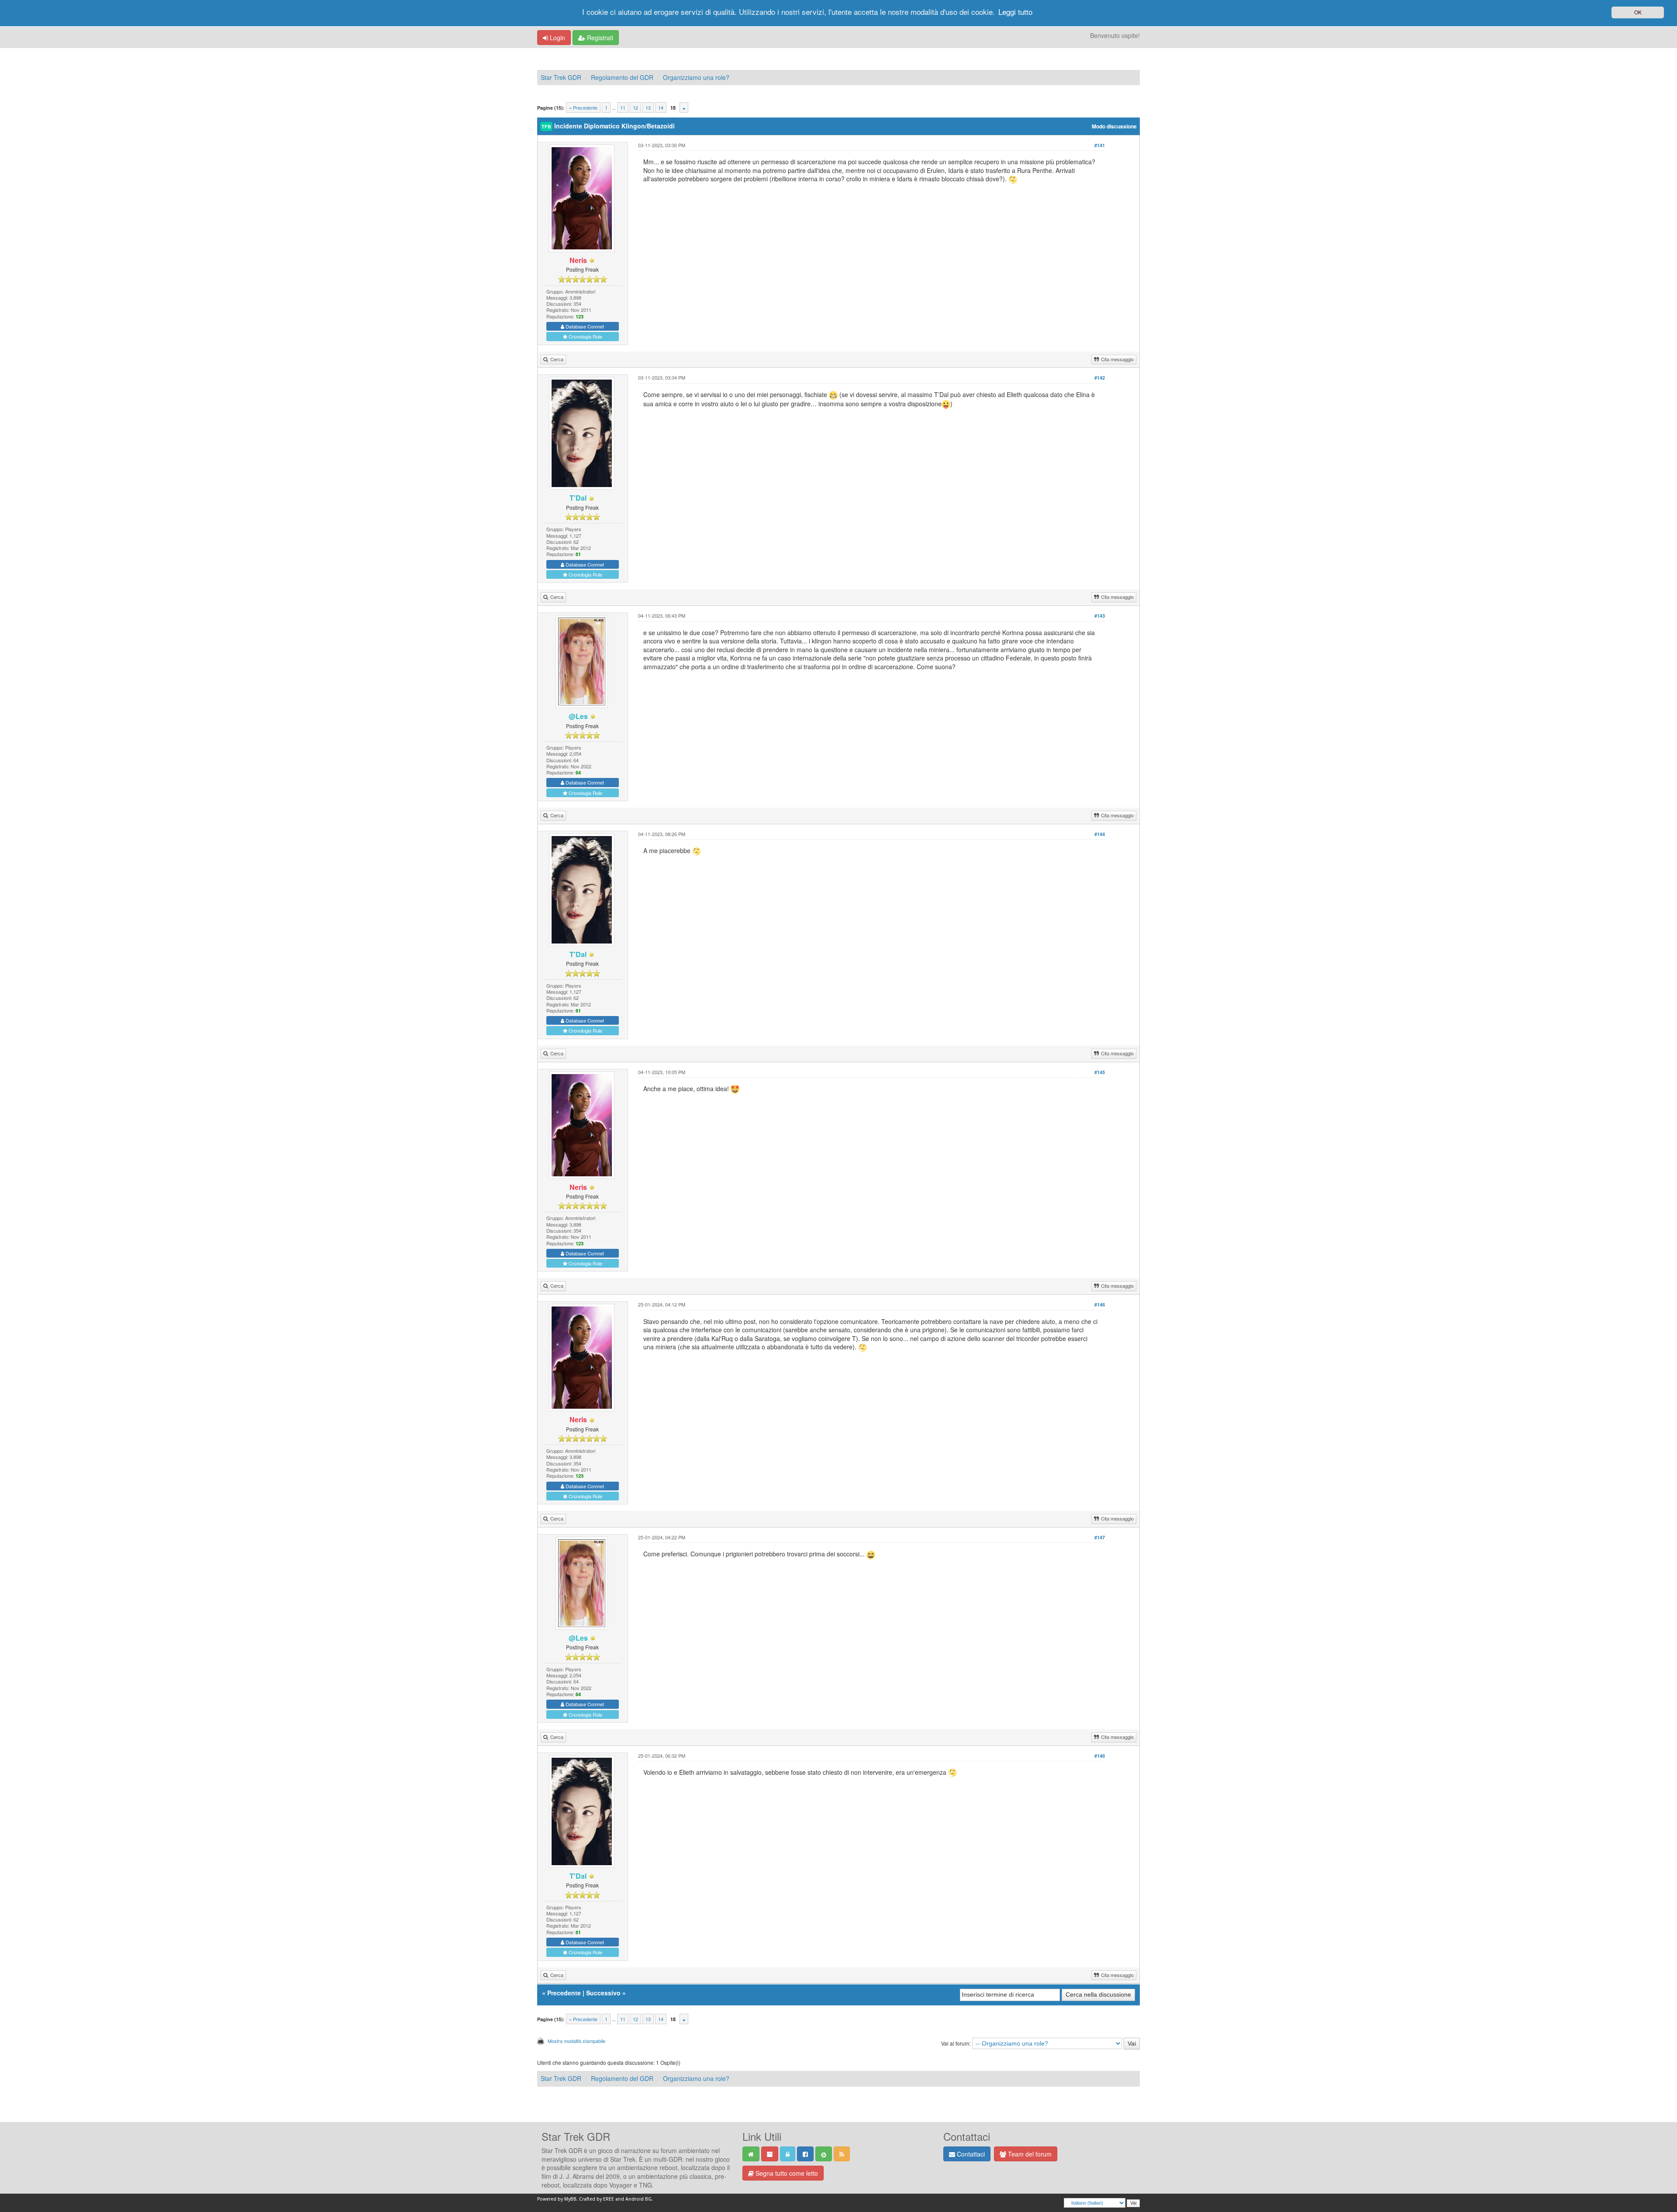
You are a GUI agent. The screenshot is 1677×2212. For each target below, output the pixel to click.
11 (623, 107)
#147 (1100, 1537)
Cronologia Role (585, 336)
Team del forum (1029, 2154)
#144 (1100, 834)
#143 (1100, 616)
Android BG (638, 2199)
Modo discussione (1114, 126)
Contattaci (970, 2154)
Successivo (603, 1993)
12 (635, 107)
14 (661, 107)
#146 (1100, 1305)
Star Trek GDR (561, 77)
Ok (1638, 12)
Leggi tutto (1015, 12)
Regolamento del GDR (622, 77)
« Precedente (583, 107)
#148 (1100, 1756)
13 (648, 107)
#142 (1100, 378)
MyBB (570, 2199)
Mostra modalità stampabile (576, 2041)
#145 (1100, 1072)
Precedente (564, 1993)
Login (557, 38)
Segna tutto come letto (786, 2173)
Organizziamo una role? (696, 77)
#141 (1100, 145)
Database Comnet (584, 326)
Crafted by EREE (597, 2199)
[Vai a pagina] (684, 107)
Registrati (599, 38)
